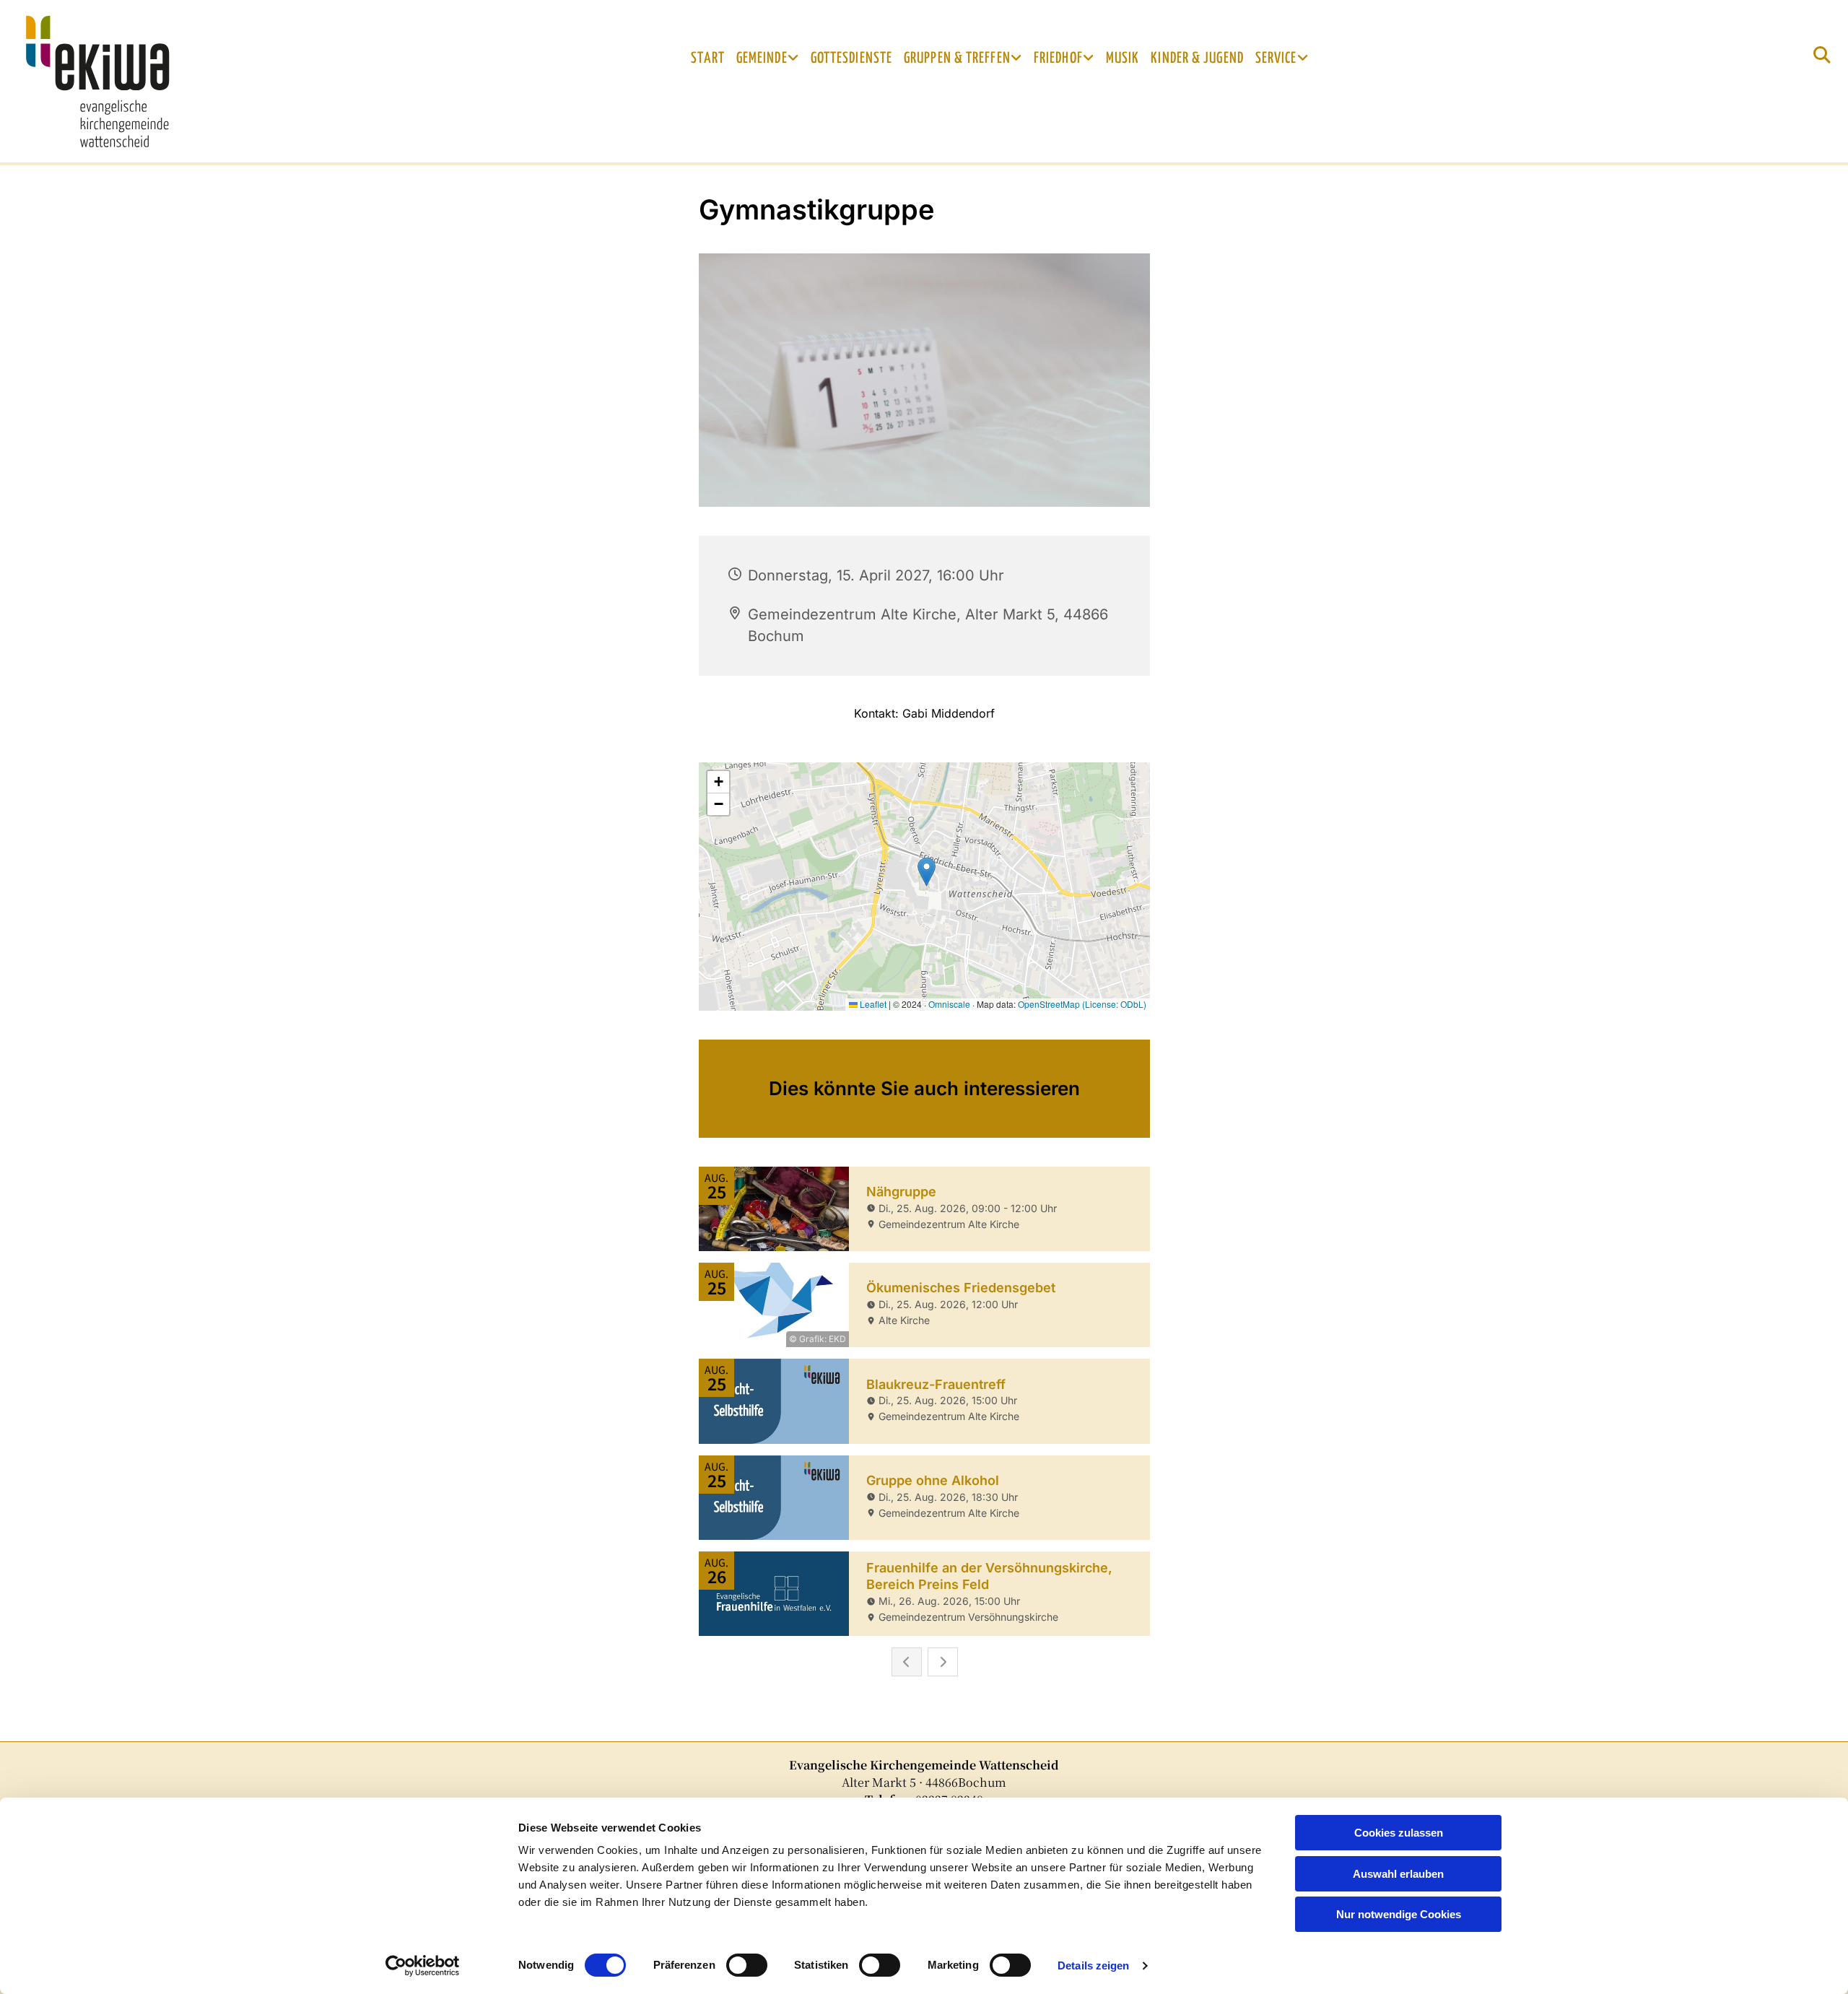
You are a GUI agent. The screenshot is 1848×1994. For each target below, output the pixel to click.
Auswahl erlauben (1398, 1874)
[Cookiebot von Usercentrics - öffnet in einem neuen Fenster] (423, 1966)
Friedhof (1058, 58)
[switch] (747, 1965)
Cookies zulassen (1399, 1833)
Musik (1123, 58)
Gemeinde (762, 58)
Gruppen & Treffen (957, 58)
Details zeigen (1093, 1965)
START (708, 58)
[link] (768, 58)
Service (1276, 58)
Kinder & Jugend (1197, 58)
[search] (1822, 55)
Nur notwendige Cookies (1399, 1914)
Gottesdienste (851, 58)
